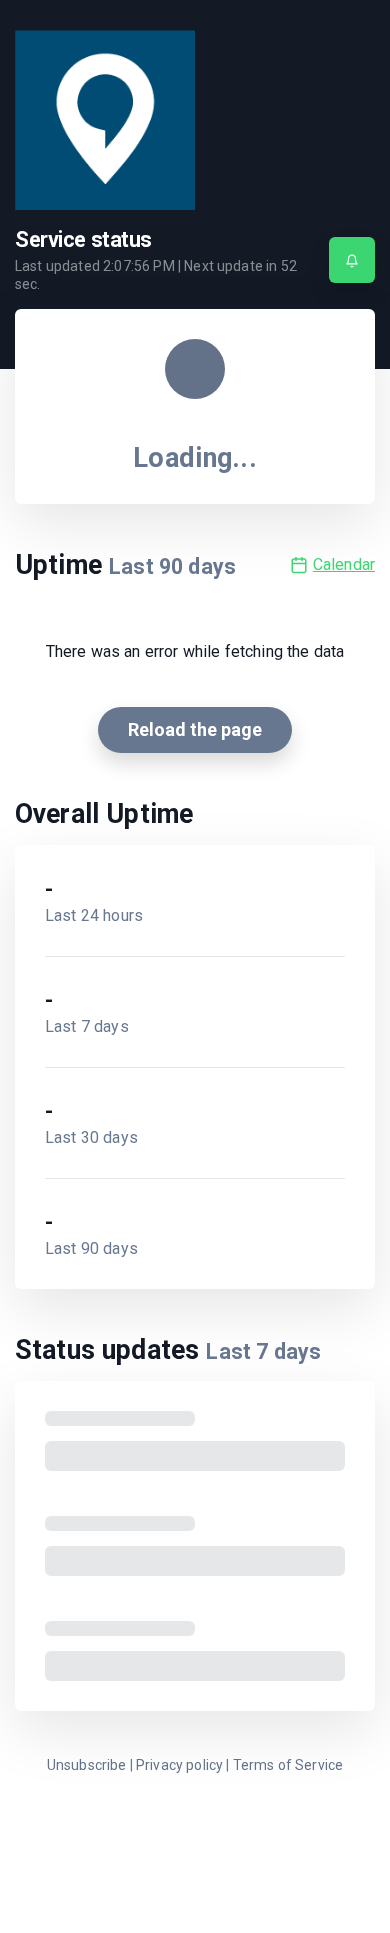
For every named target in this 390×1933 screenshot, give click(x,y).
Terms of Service (288, 1765)
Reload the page (195, 729)
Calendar (344, 564)
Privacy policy (179, 1765)
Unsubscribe (87, 1765)
